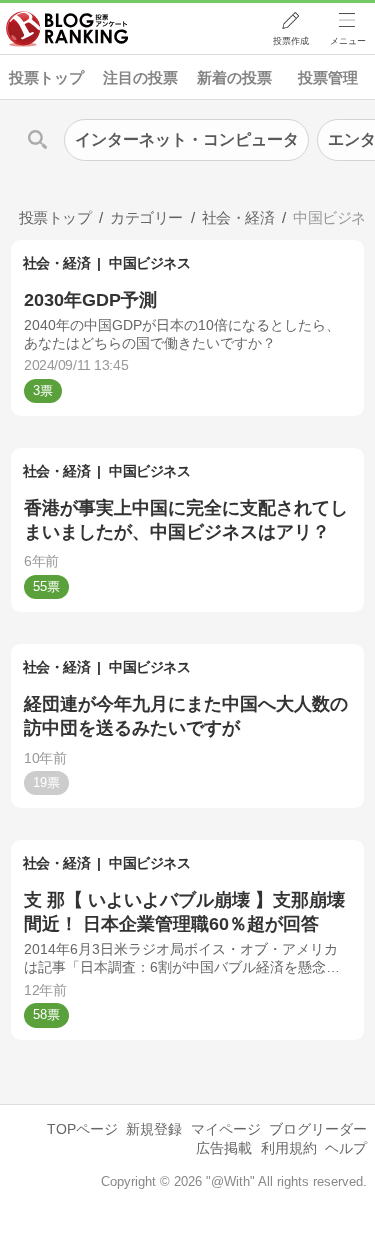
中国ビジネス (149, 263)
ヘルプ (346, 1148)
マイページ (226, 1129)
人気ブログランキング (67, 29)
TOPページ (82, 1129)
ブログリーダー (318, 1129)
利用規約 (289, 1148)
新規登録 (154, 1129)
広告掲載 (224, 1148)
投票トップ (46, 77)
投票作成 (291, 41)
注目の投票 (140, 77)
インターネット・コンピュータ (187, 139)
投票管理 (328, 77)
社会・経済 (57, 263)
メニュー (348, 41)
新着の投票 (234, 77)
